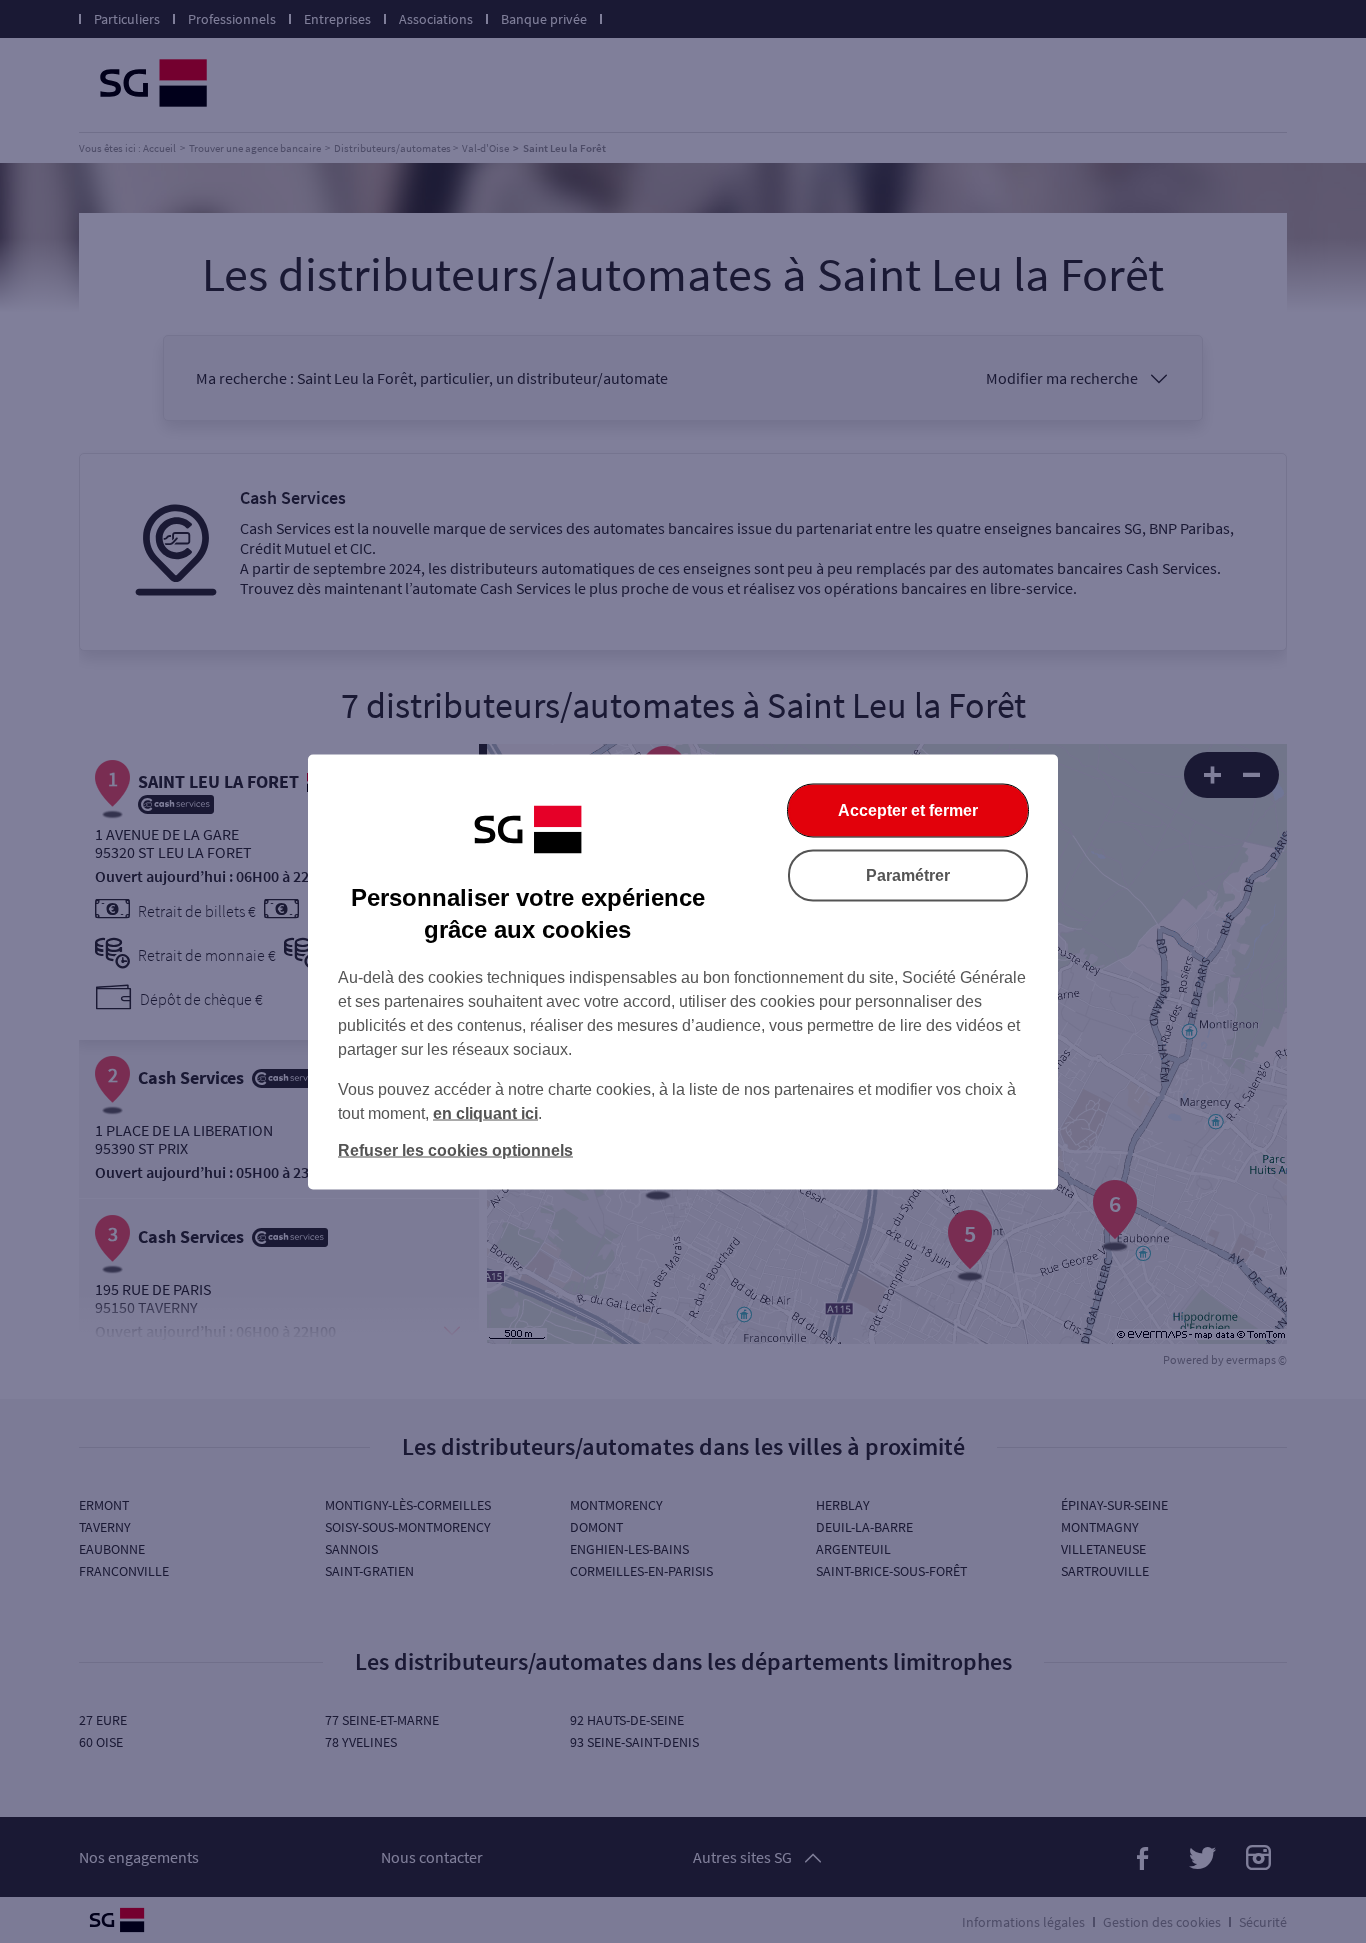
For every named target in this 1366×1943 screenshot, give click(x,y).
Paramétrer (908, 874)
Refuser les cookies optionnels (455, 1149)
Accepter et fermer (908, 809)
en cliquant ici (485, 1112)
